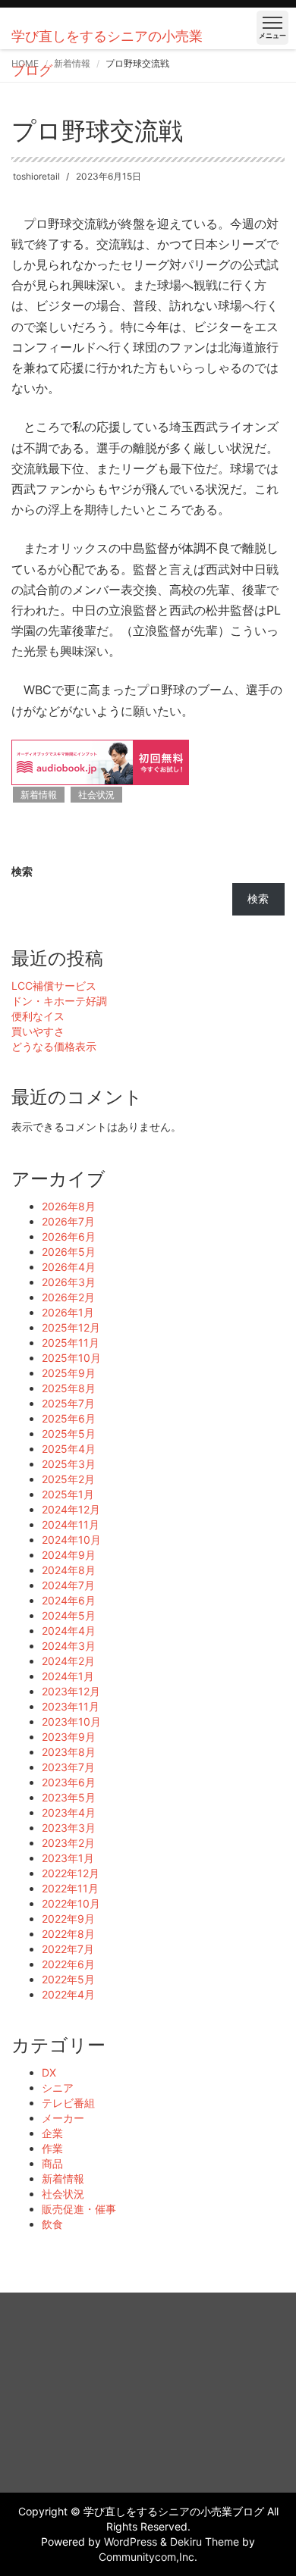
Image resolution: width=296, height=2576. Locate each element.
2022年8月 (68, 1934)
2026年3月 (69, 1282)
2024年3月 (69, 1646)
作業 (52, 2148)
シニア (58, 2088)
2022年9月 (68, 1919)
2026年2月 (68, 1297)
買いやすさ (38, 1031)
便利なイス (38, 1016)
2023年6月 (69, 1782)
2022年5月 (68, 1979)
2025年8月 (69, 1388)
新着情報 (39, 795)
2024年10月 (71, 1540)
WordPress (131, 2542)
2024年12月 (71, 1509)
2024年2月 (68, 1661)
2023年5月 (69, 1797)
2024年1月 (68, 1676)
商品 (52, 2163)
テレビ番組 (68, 2103)
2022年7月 (68, 1949)
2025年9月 (69, 1373)
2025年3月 (69, 1464)
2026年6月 (69, 1236)
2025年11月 (71, 1343)
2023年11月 (71, 1706)
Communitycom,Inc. (148, 2557)
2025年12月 (71, 1327)
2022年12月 (71, 1873)
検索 (22, 871)
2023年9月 (69, 1737)
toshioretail (36, 176)
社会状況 (96, 795)
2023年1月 (68, 1858)
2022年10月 (71, 1903)
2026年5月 (69, 1252)
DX (49, 2072)
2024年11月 (71, 1524)
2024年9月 (69, 1555)
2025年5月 (69, 1434)
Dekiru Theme (205, 2542)
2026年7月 (68, 1221)
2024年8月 (69, 1570)
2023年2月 (68, 1843)
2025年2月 (68, 1479)
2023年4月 (69, 1812)
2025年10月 (71, 1358)
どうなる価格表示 (54, 1046)
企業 (52, 2133)
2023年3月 (69, 1828)
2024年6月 (69, 1600)
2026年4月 (69, 1267)
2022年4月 (68, 1994)
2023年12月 (71, 1691)
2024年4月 (69, 1631)
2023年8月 (69, 1752)
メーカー (63, 2118)
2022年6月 (68, 1964)
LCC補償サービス (54, 986)
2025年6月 (69, 1418)
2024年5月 (69, 1615)
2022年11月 (70, 1888)
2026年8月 (69, 1206)
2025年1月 (68, 1494)
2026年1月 (68, 1312)
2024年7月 (68, 1585)
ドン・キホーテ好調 (59, 1001)
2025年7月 (68, 1403)
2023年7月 (68, 1767)
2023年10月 (71, 1722)
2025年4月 (69, 1449)
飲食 (52, 2224)
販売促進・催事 (79, 2209)
